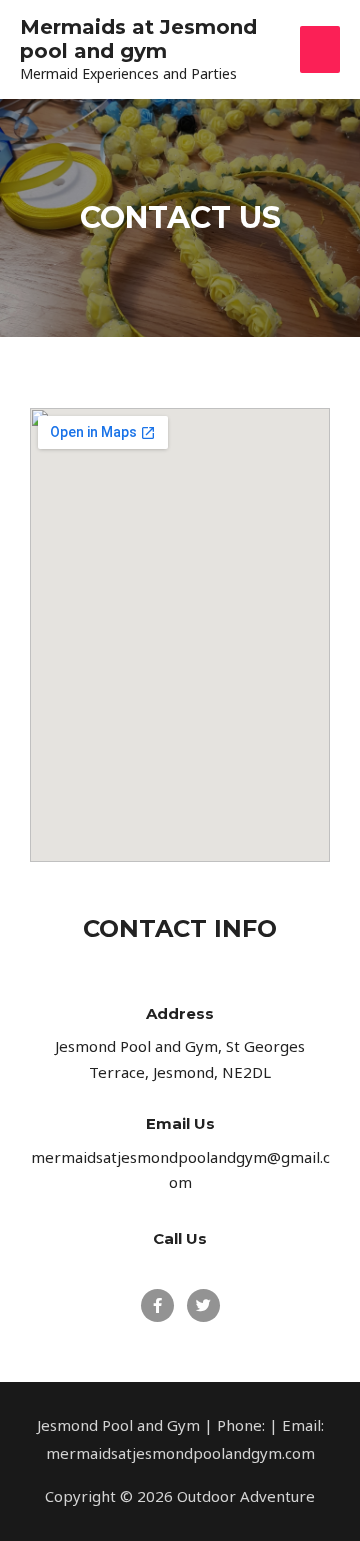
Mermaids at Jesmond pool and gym (138, 39)
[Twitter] (203, 1305)
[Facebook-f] (157, 1305)
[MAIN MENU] (320, 49)
